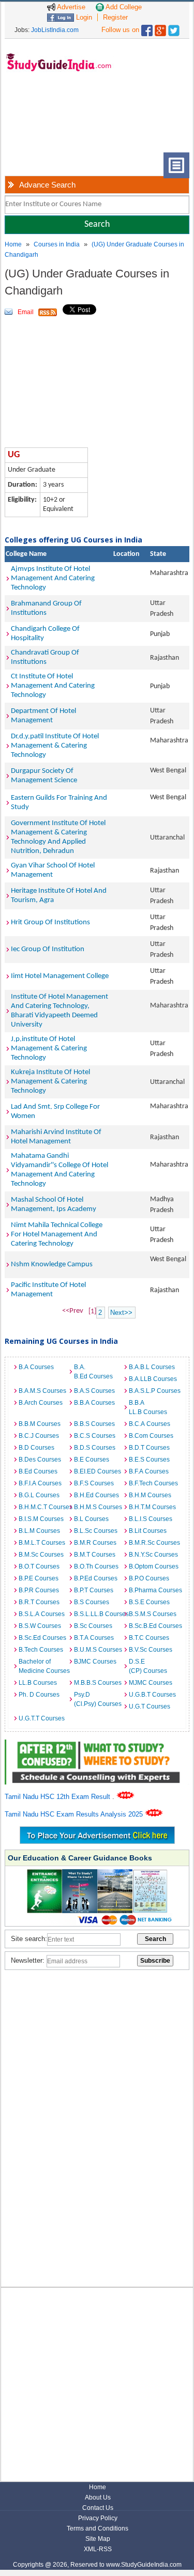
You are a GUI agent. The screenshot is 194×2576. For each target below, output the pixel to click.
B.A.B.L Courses (152, 1367)
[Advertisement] (42, 120)
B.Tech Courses (41, 1650)
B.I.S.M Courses (41, 1519)
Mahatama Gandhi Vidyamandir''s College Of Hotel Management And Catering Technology (59, 1170)
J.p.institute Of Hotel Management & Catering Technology (49, 1049)
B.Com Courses (151, 1436)
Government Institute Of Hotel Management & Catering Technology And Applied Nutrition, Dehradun (58, 837)
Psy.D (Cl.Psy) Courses (98, 1699)
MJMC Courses (151, 1683)
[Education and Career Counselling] (97, 1745)
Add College (123, 7)
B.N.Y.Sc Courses (153, 1555)
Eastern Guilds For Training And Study (59, 803)
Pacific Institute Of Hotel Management (48, 1290)
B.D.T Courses (149, 1448)
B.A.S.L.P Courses (154, 1391)
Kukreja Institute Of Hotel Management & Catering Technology (50, 1082)
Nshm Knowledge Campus (52, 1264)
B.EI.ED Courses (98, 1471)
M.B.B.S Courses (98, 1683)
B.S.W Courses (40, 1626)
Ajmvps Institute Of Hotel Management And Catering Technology (53, 578)
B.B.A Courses (94, 1403)
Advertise (70, 7)
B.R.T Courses (39, 1602)
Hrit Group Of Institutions (50, 922)
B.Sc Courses (93, 1626)
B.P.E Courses (39, 1578)
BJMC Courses (95, 1662)
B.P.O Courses (149, 1578)
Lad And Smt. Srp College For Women (55, 1112)
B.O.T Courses (39, 1566)
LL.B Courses (38, 1683)
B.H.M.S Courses (98, 1507)
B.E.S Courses (149, 1460)
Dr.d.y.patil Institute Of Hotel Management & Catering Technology (55, 746)
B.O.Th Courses (96, 1566)
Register (115, 17)
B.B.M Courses (40, 1424)
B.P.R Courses (39, 1590)
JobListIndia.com (55, 30)
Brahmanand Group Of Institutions (46, 608)
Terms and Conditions (98, 2528)
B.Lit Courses (148, 1531)
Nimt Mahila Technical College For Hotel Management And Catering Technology (57, 1235)
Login (83, 17)
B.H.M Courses (150, 1495)
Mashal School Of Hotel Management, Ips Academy (54, 1205)
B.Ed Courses (38, 1471)
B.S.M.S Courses (153, 1614)
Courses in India (57, 244)
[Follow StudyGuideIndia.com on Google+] (160, 28)
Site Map (98, 2539)
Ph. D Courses (39, 1695)
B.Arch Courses (41, 1403)
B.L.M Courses (39, 1531)
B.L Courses (91, 1519)
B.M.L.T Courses (42, 1543)
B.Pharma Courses (154, 1590)
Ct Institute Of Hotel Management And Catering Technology (53, 686)
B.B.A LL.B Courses (148, 1407)
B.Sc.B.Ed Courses (154, 1626)
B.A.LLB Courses (153, 1379)
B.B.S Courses (94, 1424)
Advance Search (47, 185)
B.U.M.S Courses (98, 1650)
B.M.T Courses (95, 1555)
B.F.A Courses (149, 1471)
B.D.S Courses (95, 1448)
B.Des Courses (40, 1460)
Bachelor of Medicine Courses (43, 1666)
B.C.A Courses (150, 1424)
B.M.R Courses (95, 1543)
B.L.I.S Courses (151, 1519)
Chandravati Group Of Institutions (45, 657)
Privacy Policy (98, 2518)
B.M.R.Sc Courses (154, 1543)
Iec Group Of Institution (48, 949)
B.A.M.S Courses (42, 1391)
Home (13, 244)
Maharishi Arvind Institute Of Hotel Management (56, 1137)
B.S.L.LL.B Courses (99, 1614)
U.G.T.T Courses (42, 1718)
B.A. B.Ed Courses (93, 1372)
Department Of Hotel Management (43, 716)
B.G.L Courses (39, 1495)
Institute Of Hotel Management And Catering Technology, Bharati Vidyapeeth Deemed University (59, 1011)
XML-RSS (98, 2549)
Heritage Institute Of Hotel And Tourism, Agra (59, 896)
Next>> (121, 1313)
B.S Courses (92, 1602)
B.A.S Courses (94, 1391)
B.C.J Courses (39, 1436)
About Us (98, 2497)
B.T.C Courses (149, 1638)
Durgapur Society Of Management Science (44, 776)
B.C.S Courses (95, 1436)
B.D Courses (36, 1448)
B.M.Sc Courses (41, 1555)
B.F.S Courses (94, 1483)
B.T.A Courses (94, 1638)
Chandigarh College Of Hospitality (45, 634)
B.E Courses (92, 1460)
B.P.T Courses (94, 1590)
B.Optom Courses (154, 1566)
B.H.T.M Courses (152, 1507)
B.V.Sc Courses (151, 1650)
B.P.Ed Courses (96, 1578)
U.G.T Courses (150, 1706)
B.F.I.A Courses (40, 1483)
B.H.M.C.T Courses (43, 1507)
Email (26, 312)
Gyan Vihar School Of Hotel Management (53, 870)
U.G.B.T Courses (152, 1695)
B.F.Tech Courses (153, 1483)
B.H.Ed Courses (96, 1495)
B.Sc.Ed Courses (42, 1638)
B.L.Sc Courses (96, 1531)
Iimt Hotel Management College (60, 976)
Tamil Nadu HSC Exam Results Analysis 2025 (75, 1814)
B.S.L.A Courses (42, 1614)
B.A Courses (36, 1367)
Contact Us (98, 2508)
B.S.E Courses (149, 1602)
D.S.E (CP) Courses (148, 1666)
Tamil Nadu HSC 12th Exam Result (58, 1797)
